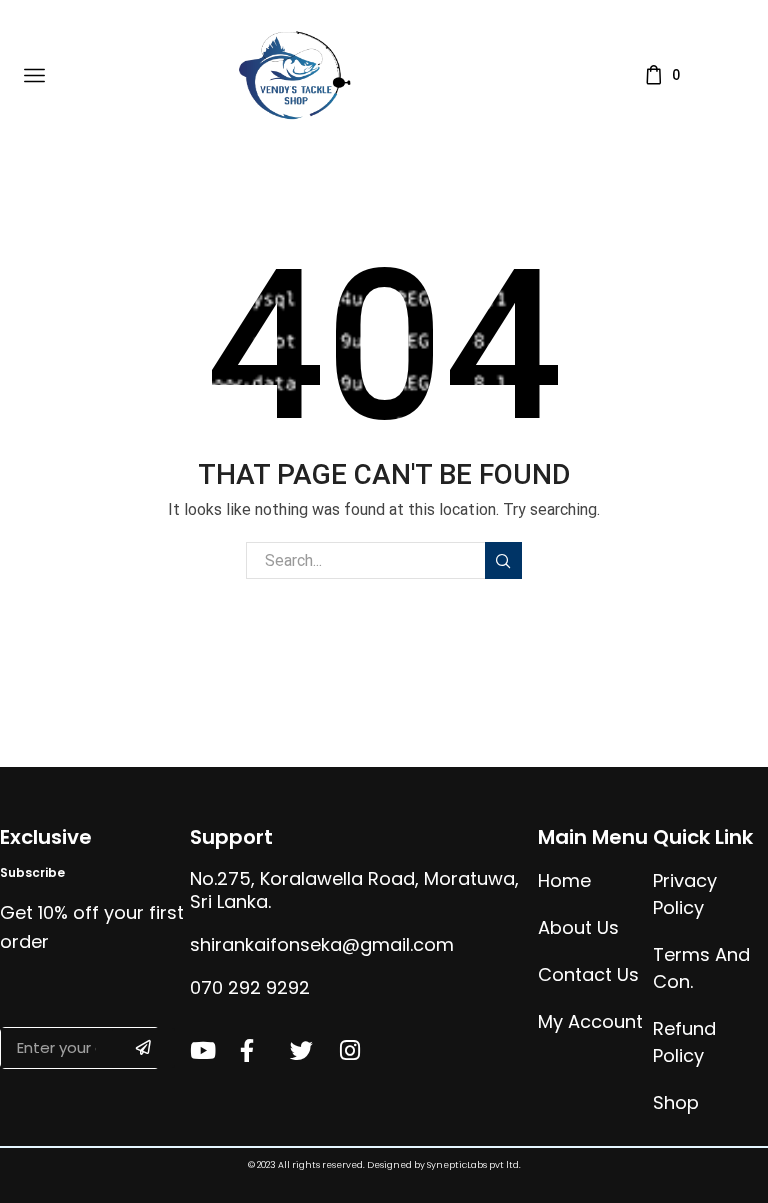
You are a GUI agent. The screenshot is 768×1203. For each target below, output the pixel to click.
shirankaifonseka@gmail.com (322, 944)
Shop (676, 1102)
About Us (578, 927)
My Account (590, 1021)
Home (564, 880)
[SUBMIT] (143, 1048)
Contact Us (588, 974)
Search (503, 560)
